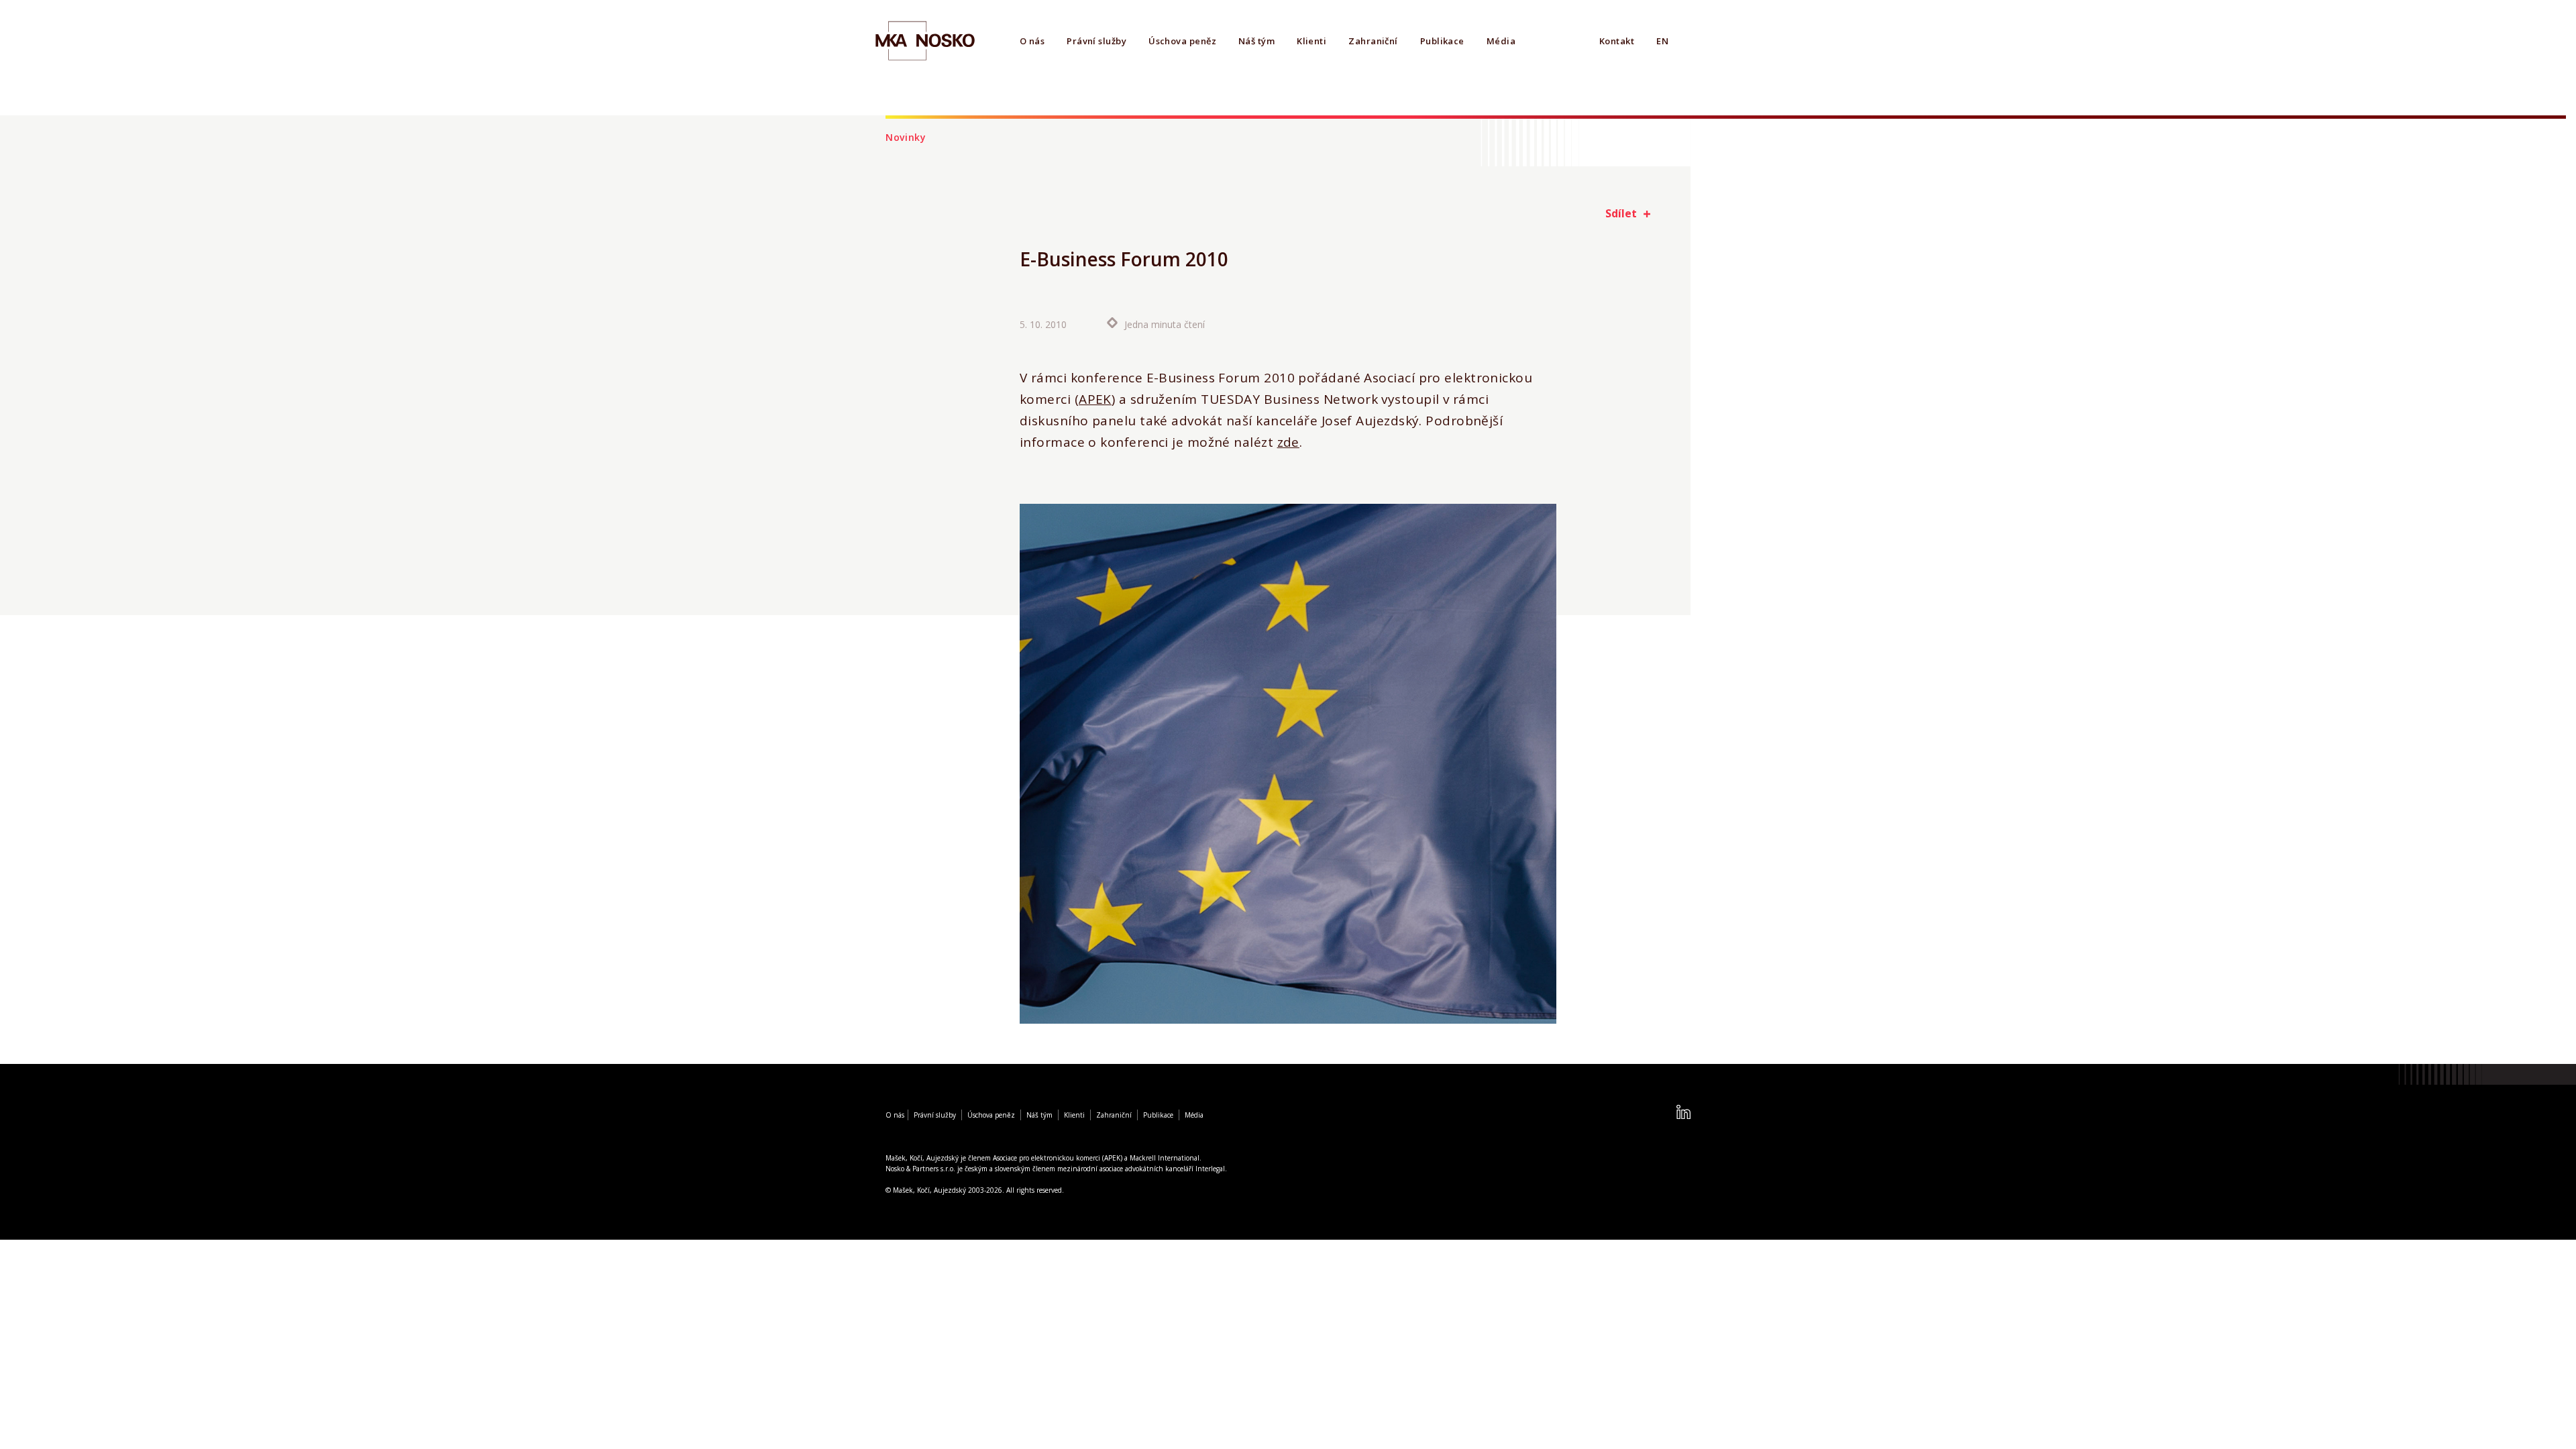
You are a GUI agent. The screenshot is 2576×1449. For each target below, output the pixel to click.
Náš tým (1256, 41)
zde (1288, 442)
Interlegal (1210, 1169)
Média (1501, 41)
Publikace (1442, 41)
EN (1662, 41)
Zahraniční (1373, 41)
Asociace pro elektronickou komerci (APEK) (1058, 1158)
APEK (1095, 399)
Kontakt (1617, 41)
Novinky (906, 137)
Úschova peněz (1182, 41)
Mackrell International (1165, 1158)
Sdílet (1621, 213)
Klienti (1311, 41)
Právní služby (1096, 41)
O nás (1032, 41)
